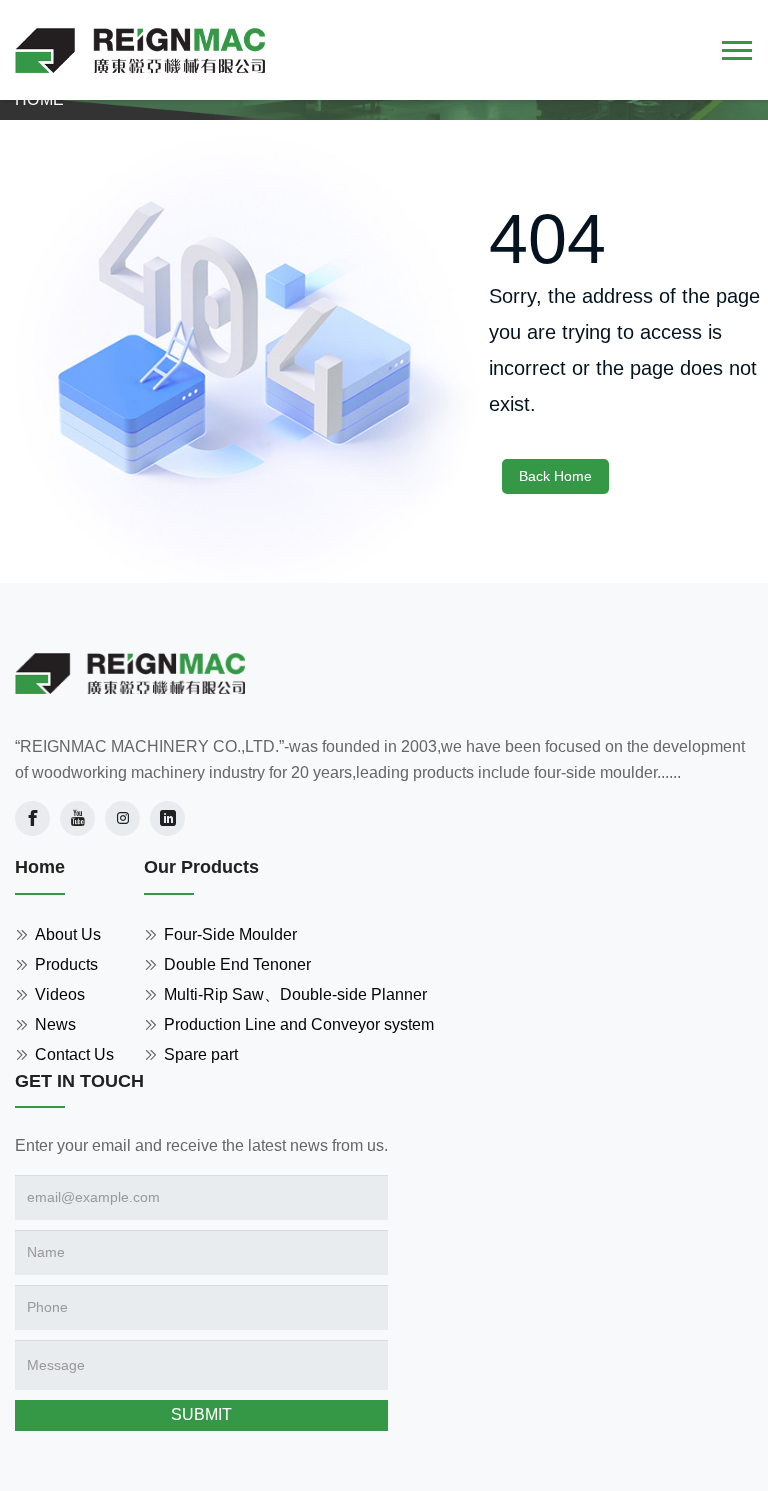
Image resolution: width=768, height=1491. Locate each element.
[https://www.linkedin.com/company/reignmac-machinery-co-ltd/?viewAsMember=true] (167, 818)
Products (66, 964)
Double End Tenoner (237, 964)
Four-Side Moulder (230, 934)
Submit (201, 1414)
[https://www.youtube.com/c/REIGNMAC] (77, 818)
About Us (68, 934)
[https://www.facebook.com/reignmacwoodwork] (32, 818)
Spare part (201, 1054)
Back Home (555, 476)
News (55, 1024)
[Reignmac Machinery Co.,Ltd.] (130, 674)
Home (39, 99)
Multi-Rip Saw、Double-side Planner (295, 994)
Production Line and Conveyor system (299, 1024)
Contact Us (74, 1054)
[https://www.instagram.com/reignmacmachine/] (122, 818)
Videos (60, 994)
